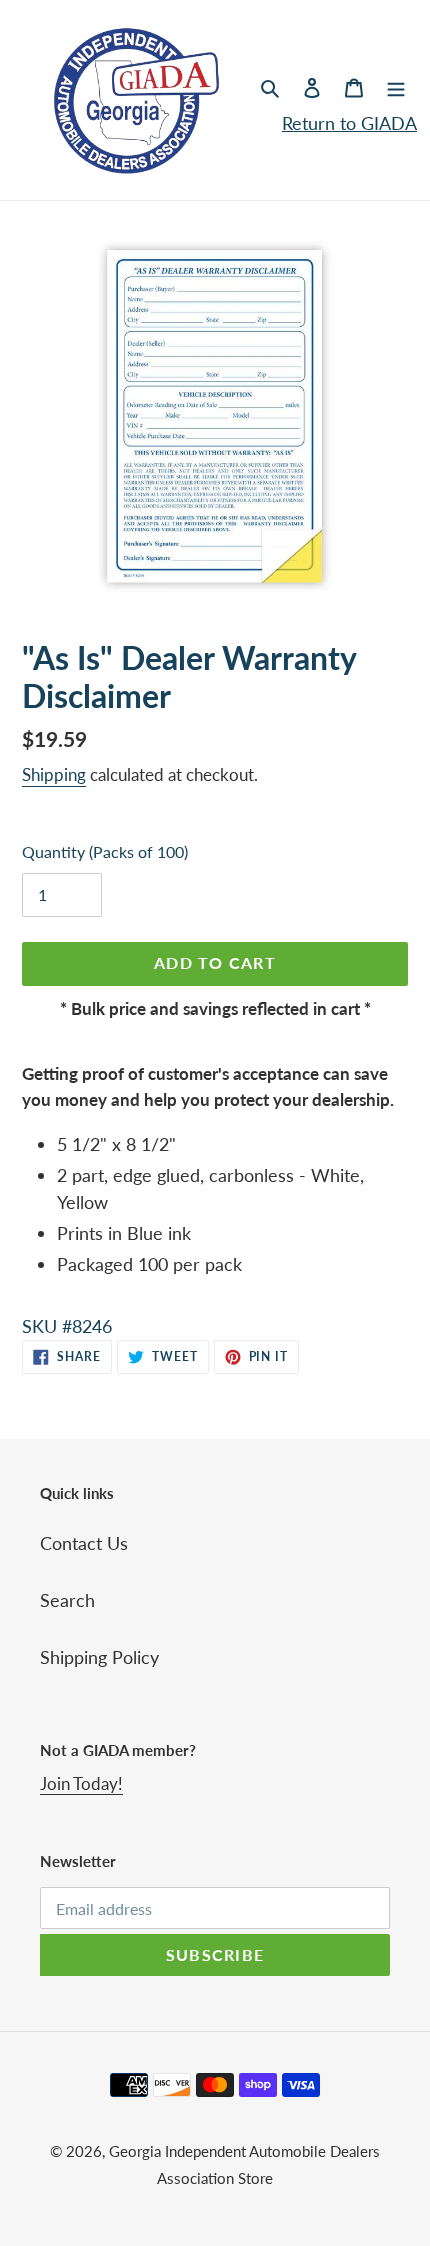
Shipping (54, 774)
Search (67, 1600)
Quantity (105, 851)
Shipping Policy (99, 1657)
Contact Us (84, 1543)
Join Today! (81, 1783)
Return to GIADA (349, 123)
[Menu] (396, 86)
